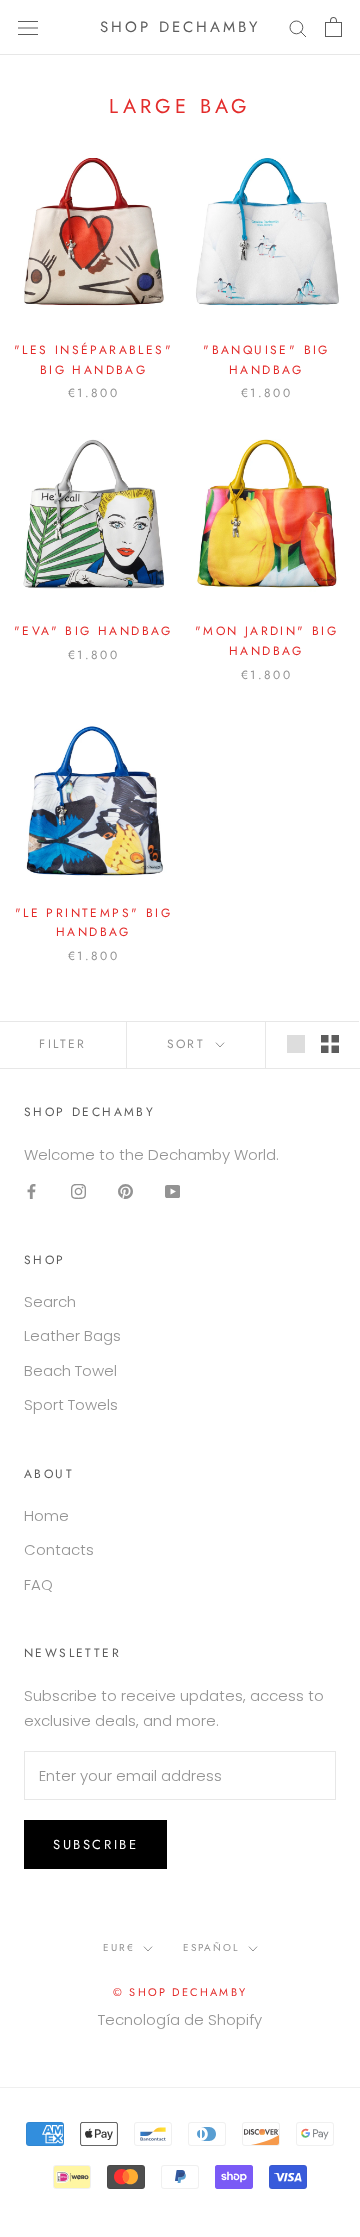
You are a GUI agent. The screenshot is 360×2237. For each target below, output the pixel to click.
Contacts (59, 1549)
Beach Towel (70, 1370)
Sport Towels (71, 1404)
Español (211, 1947)
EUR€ (119, 1947)
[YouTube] (172, 1190)
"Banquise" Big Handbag (266, 360)
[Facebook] (31, 1190)
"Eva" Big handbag (93, 631)
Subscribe (95, 1844)
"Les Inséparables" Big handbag (93, 360)
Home (46, 1515)
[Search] (298, 27)
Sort (189, 1044)
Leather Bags (72, 1335)
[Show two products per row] (330, 1044)
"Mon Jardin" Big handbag (266, 641)
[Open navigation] (28, 27)
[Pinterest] (125, 1190)
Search (50, 1301)
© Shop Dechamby (180, 1992)
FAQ (38, 1584)
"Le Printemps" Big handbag (93, 923)
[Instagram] (78, 1190)
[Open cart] (333, 27)
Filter (62, 1044)
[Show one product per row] (296, 1044)
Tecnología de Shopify (180, 2019)
